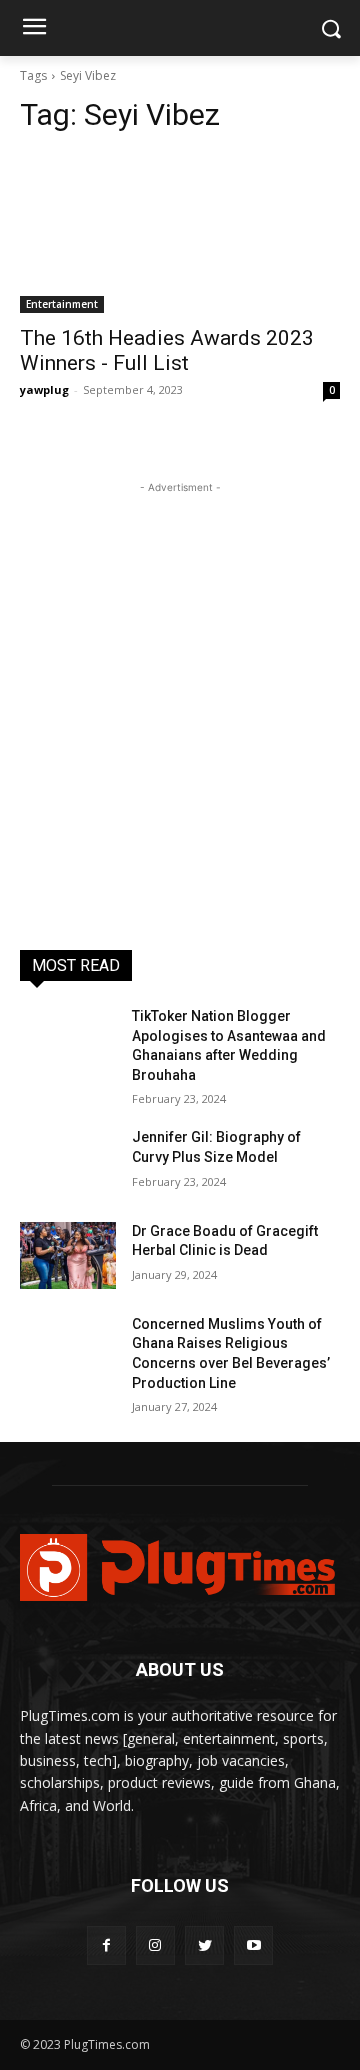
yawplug (44, 389)
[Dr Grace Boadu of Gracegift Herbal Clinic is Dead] (68, 1255)
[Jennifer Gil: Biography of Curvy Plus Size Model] (68, 1161)
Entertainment (62, 304)
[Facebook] (106, 1945)
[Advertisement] (180, 678)
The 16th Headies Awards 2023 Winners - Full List (167, 350)
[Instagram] (155, 1945)
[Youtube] (253, 1945)
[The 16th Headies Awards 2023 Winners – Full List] (180, 233)
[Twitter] (204, 1945)
